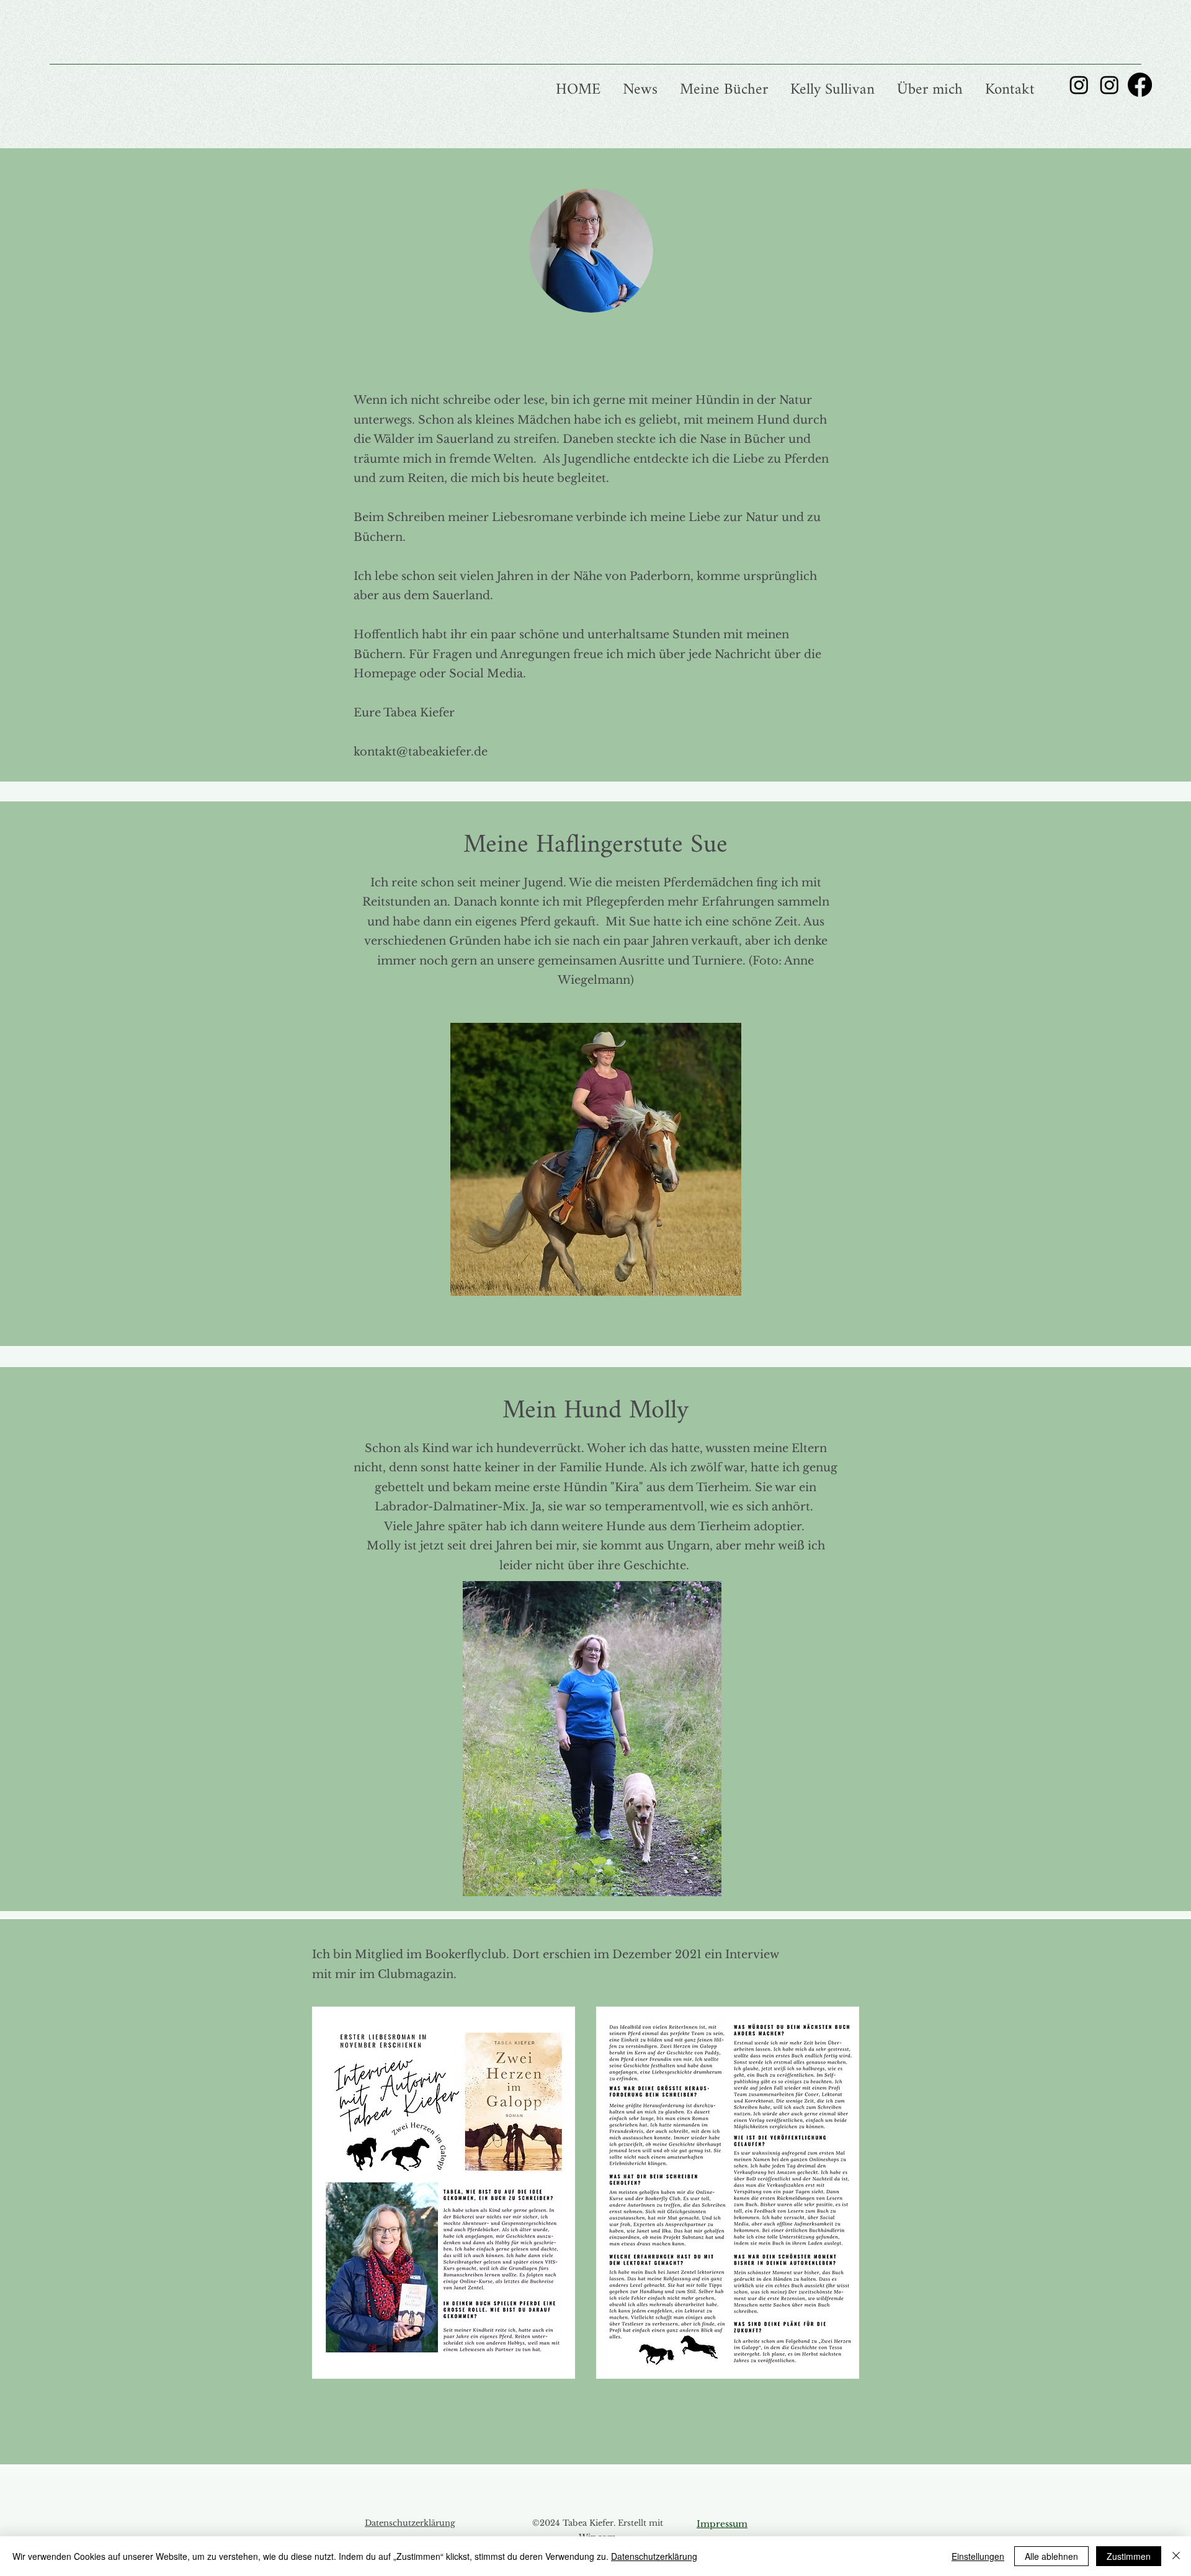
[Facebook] (1140, 85)
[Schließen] (1176, 2556)
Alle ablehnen (1051, 2556)
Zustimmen (1129, 2556)
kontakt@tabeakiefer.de (421, 752)
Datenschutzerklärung (410, 2523)
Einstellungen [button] (978, 2556)
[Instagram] (1079, 85)
